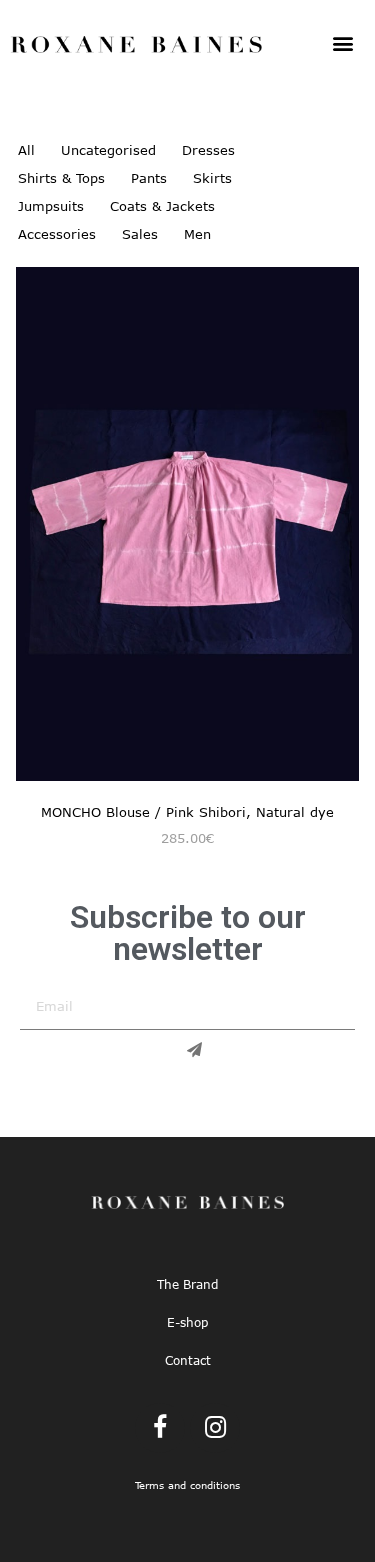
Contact (188, 1360)
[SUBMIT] (188, 1050)
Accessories (57, 234)
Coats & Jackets (162, 206)
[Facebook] (160, 1428)
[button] (342, 42)
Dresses (208, 150)
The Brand (187, 1284)
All (26, 150)
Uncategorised (108, 150)
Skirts (212, 178)
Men (197, 234)
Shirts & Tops (61, 178)
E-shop (187, 1322)
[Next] (344, 532)
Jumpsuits (51, 206)
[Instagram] (215, 1428)
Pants (149, 178)
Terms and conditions (187, 1485)
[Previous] (31, 532)
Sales (140, 234)
